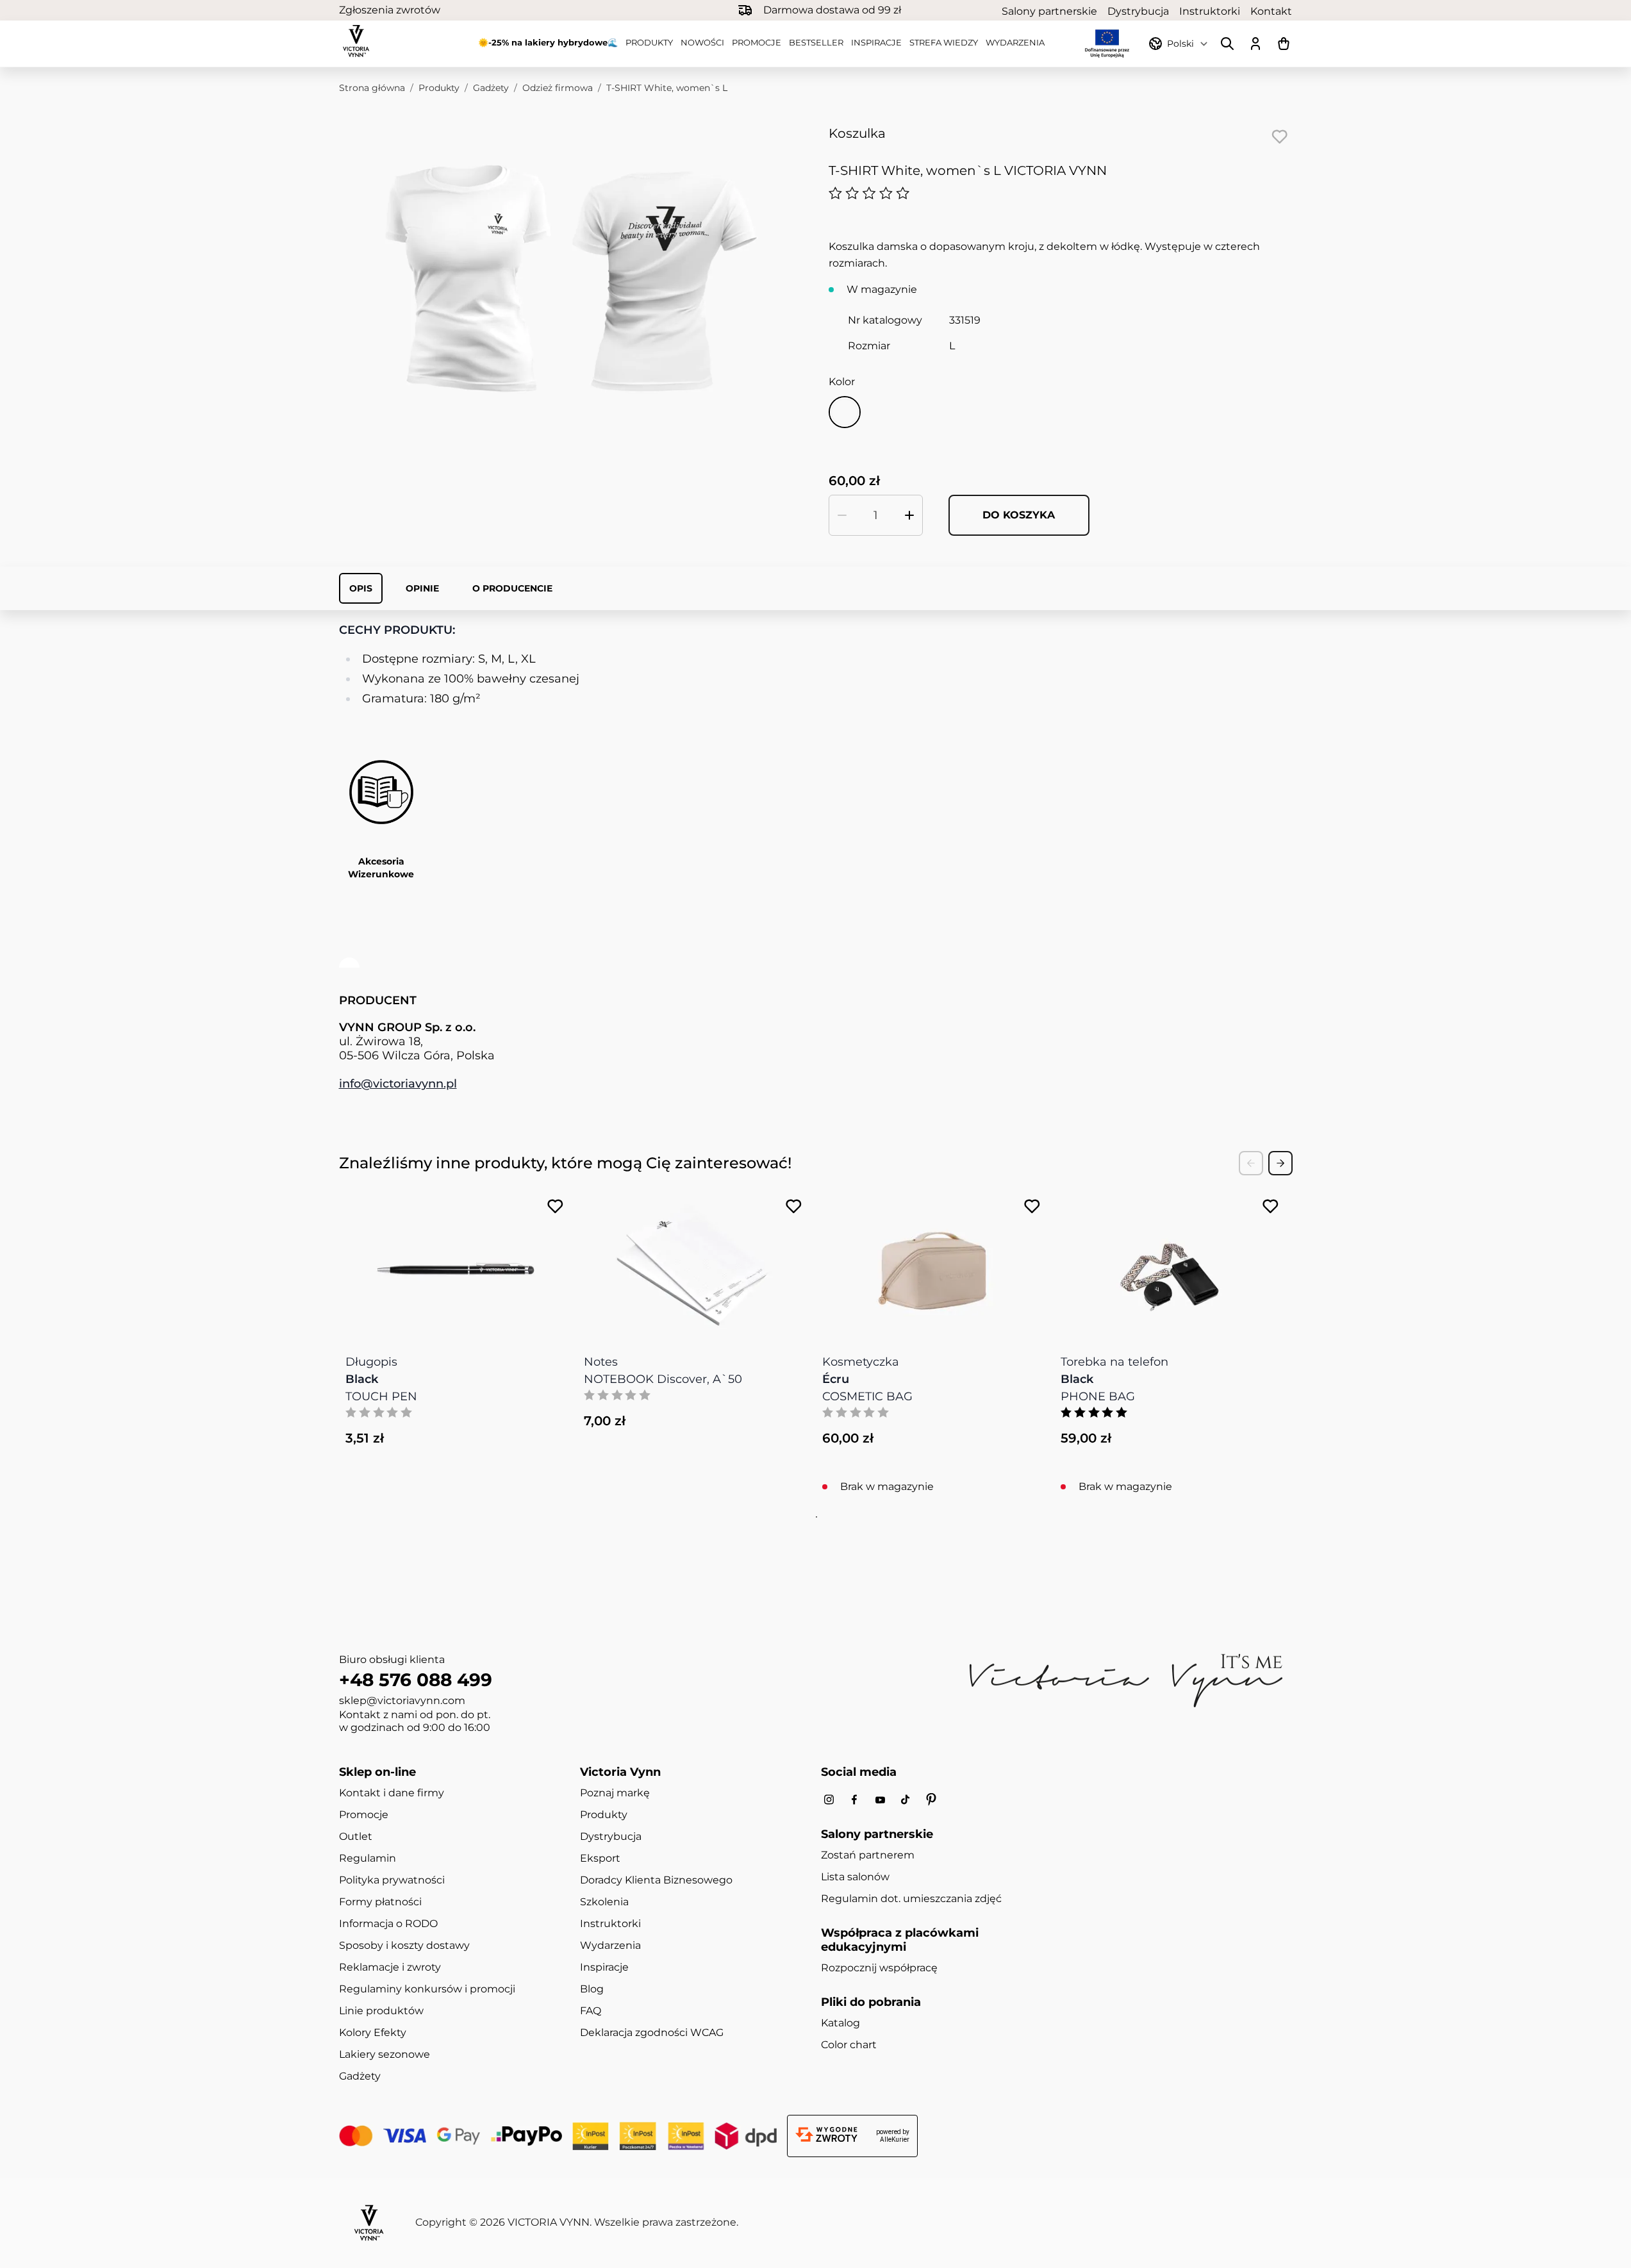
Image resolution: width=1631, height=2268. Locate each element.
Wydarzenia (1015, 42)
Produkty (649, 42)
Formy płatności (380, 1902)
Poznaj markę (615, 1793)
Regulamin (368, 1858)
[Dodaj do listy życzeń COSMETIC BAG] (1032, 1206)
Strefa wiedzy (944, 42)
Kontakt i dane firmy (392, 1793)
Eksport (600, 1858)
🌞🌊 (548, 42)
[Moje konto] (1255, 44)
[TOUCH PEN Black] (456, 1262)
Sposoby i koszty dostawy (404, 1945)
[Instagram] (829, 1800)
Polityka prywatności (392, 1880)
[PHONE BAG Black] (1171, 1262)
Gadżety (491, 88)
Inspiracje (876, 42)
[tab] (815, 1517)
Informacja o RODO (388, 1924)
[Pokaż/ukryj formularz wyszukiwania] (1227, 44)
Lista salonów (855, 1877)
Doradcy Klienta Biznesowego (656, 1880)
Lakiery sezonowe (385, 2054)
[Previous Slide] (1251, 1163)
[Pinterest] (931, 1800)
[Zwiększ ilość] (909, 515)
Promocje (757, 42)
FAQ (591, 2011)
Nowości (702, 42)
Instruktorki (1210, 11)
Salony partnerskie (1049, 11)
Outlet (356, 1836)
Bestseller (816, 42)
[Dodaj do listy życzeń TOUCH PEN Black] (555, 1206)
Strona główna (372, 88)
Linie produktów (381, 2011)
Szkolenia (604, 1902)
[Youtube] (880, 1800)
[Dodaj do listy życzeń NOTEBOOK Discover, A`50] (794, 1206)
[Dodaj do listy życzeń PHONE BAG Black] (1271, 1206)
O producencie (512, 588)
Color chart (849, 2045)
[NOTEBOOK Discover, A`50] (694, 1262)
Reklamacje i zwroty (390, 1967)
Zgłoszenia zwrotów (390, 10)
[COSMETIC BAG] (932, 1262)
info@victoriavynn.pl (398, 1084)
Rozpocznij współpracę (879, 1968)
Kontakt (1271, 11)
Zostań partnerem (868, 1855)
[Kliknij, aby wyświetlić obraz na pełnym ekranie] (571, 278)
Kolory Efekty (373, 2032)
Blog (592, 1989)
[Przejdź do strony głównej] (356, 41)
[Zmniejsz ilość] (842, 515)
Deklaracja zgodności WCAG (652, 2032)
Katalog (840, 2023)
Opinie (422, 588)
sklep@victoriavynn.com (402, 1701)
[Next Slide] (1280, 1163)
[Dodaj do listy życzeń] (1280, 137)
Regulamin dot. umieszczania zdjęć (911, 1899)
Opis (361, 588)
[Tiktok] (906, 1800)
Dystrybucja (1138, 11)
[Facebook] (854, 1800)
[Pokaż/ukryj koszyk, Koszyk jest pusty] (1284, 44)
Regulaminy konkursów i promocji (427, 1989)
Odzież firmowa (558, 88)
